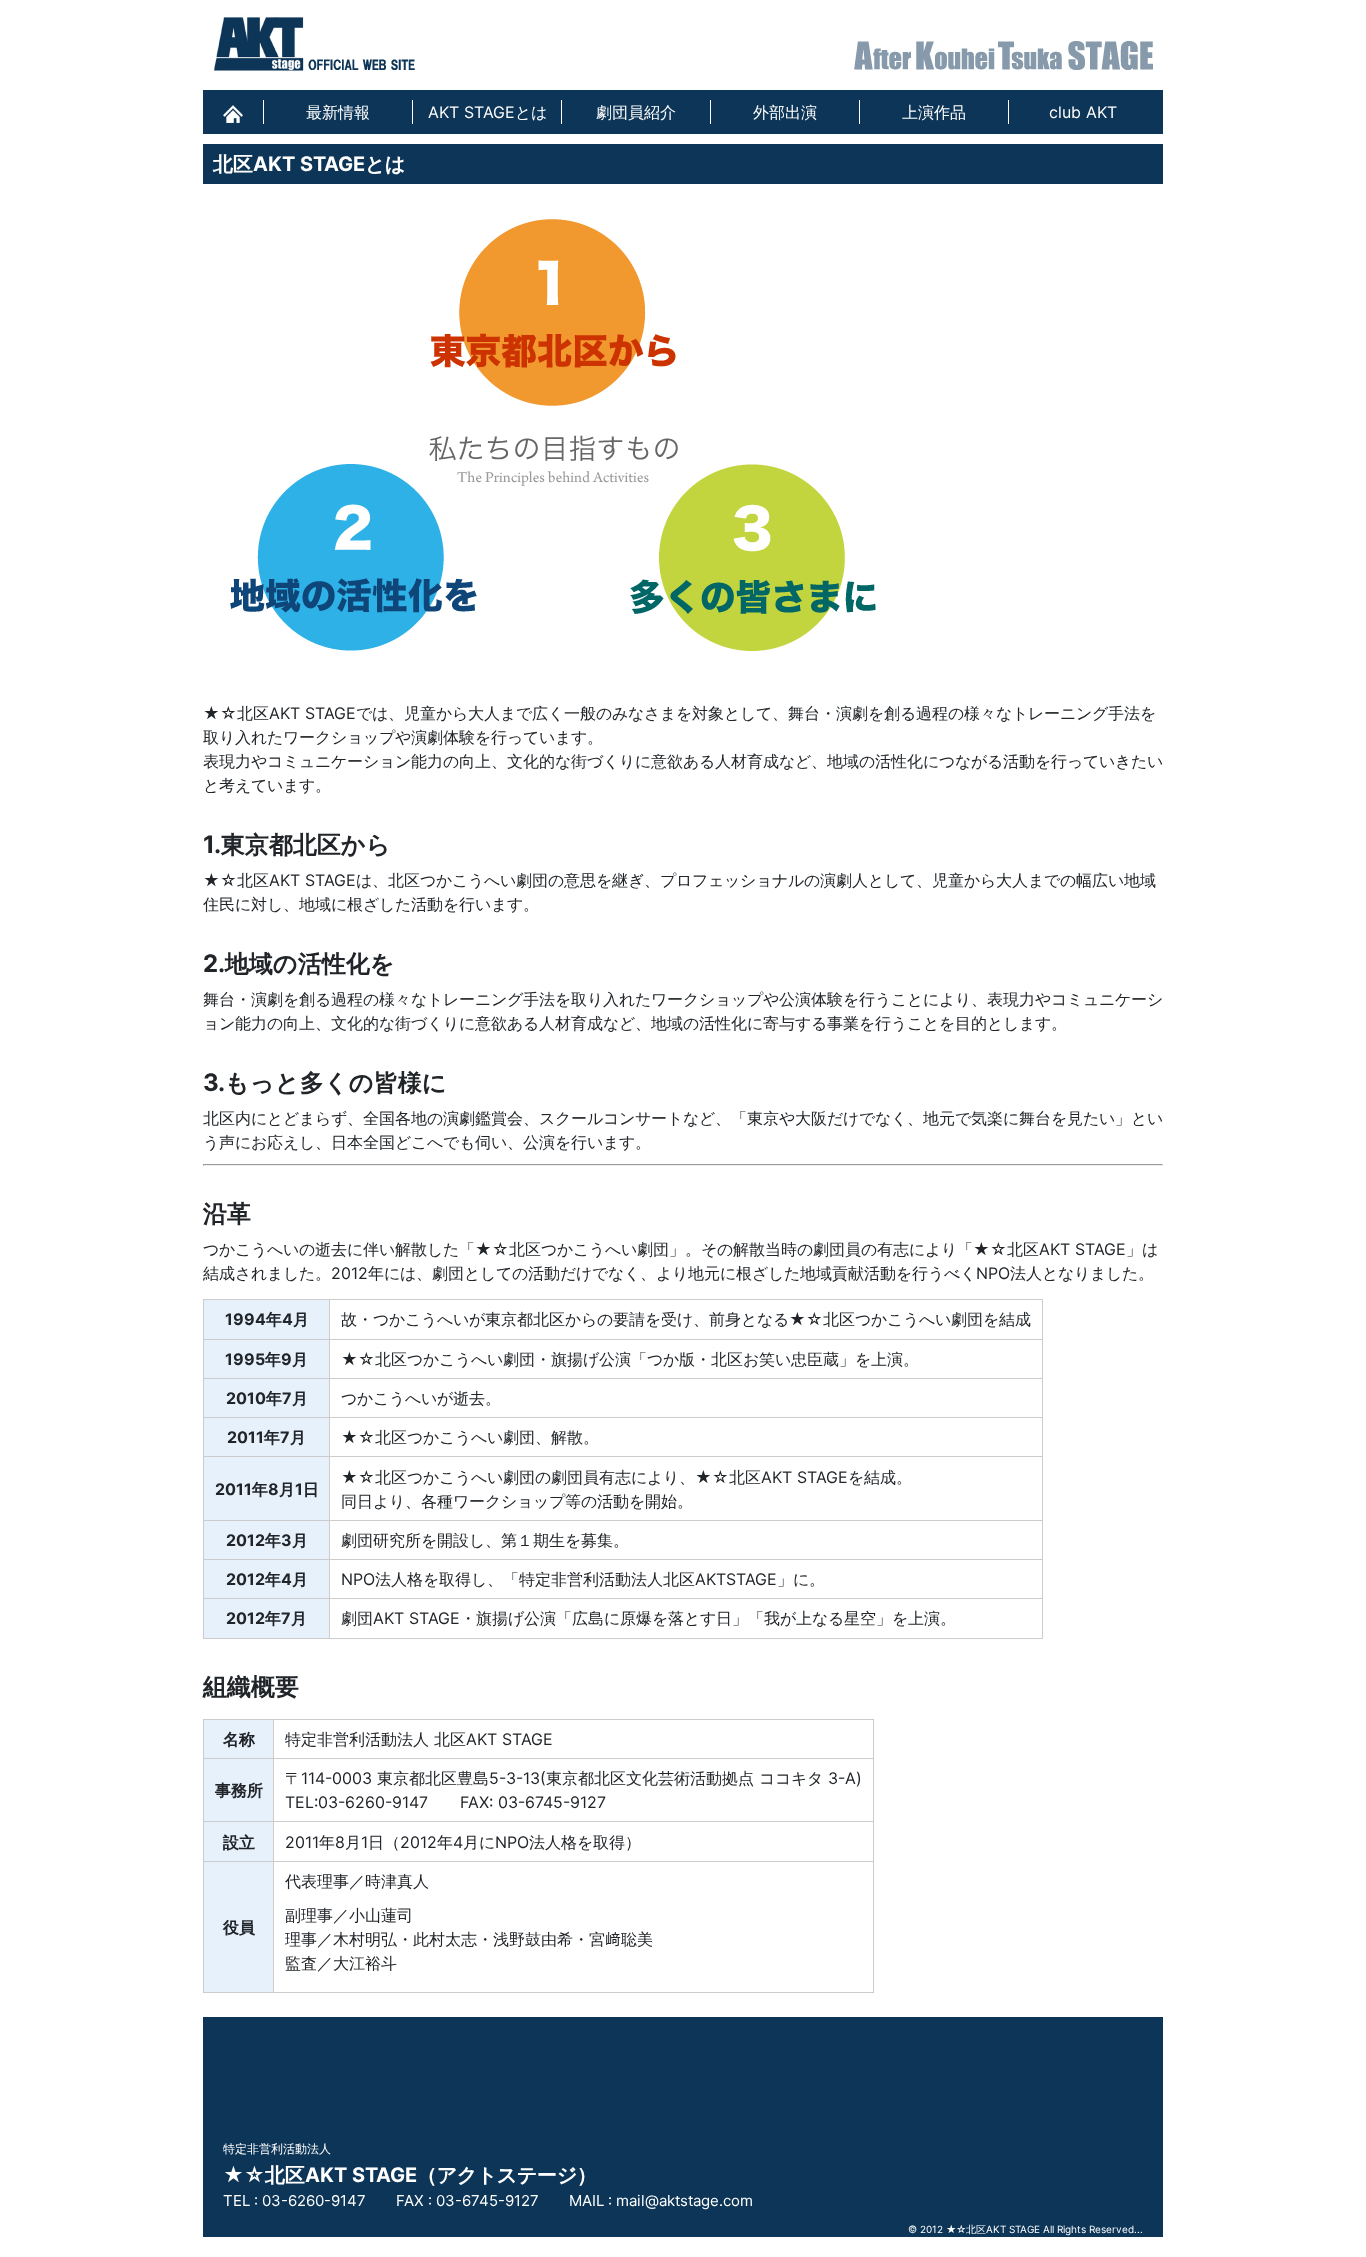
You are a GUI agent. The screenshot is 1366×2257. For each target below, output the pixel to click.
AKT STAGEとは (487, 112)
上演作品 (934, 112)
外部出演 (785, 112)
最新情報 (338, 112)
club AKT (1083, 112)
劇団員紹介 (636, 112)
